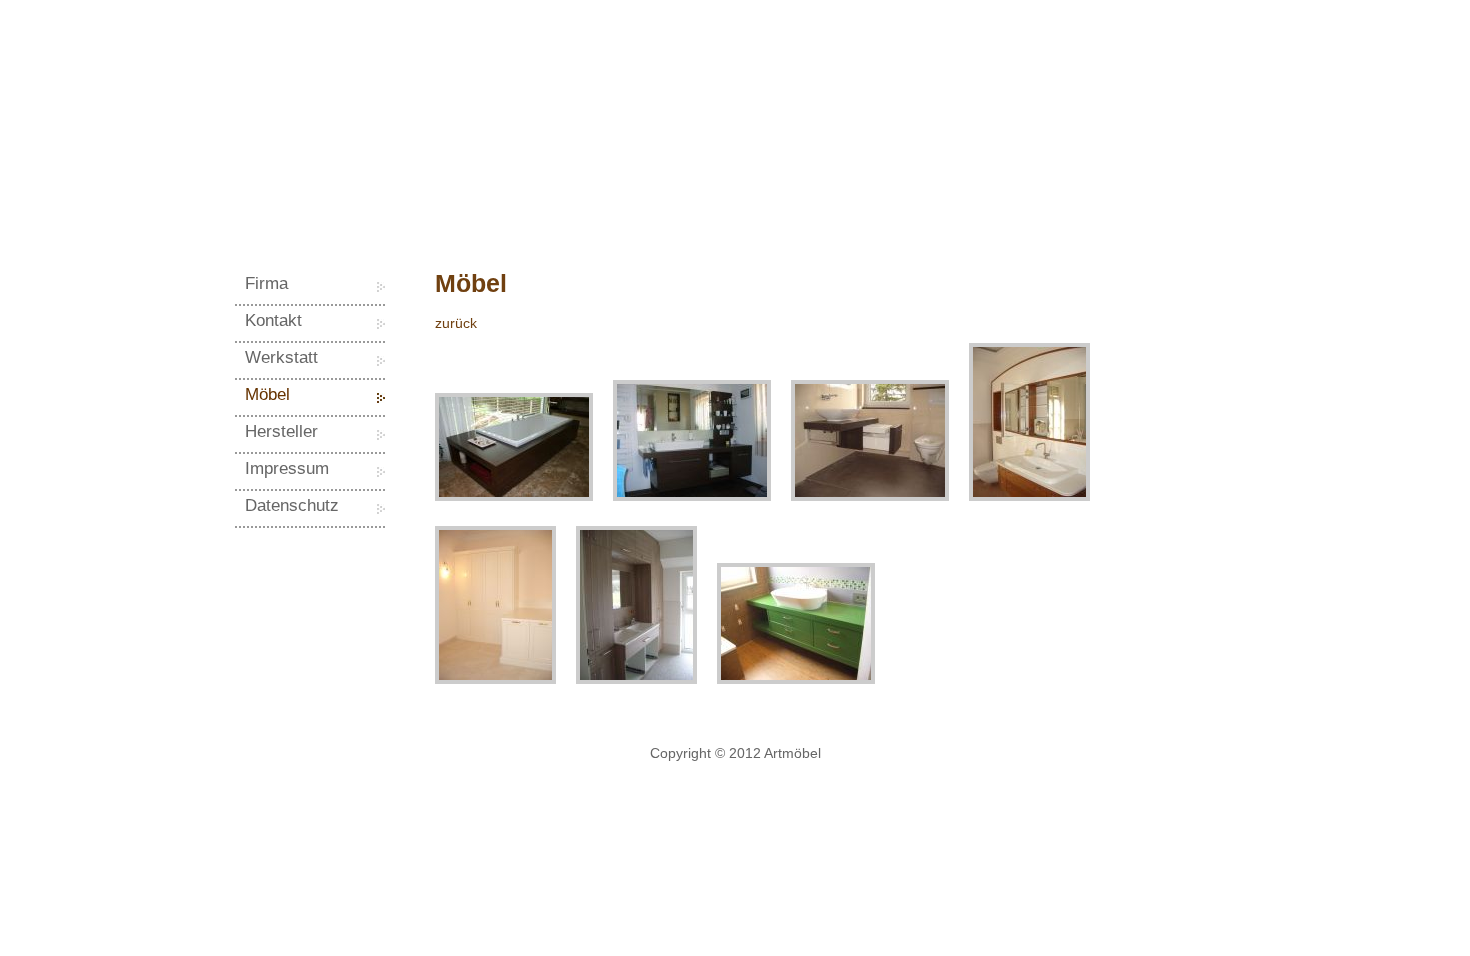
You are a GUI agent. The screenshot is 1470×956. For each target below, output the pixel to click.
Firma (266, 283)
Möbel (267, 394)
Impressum (287, 468)
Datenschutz (292, 505)
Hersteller (281, 431)
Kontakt (273, 320)
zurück (456, 323)
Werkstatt (281, 357)
